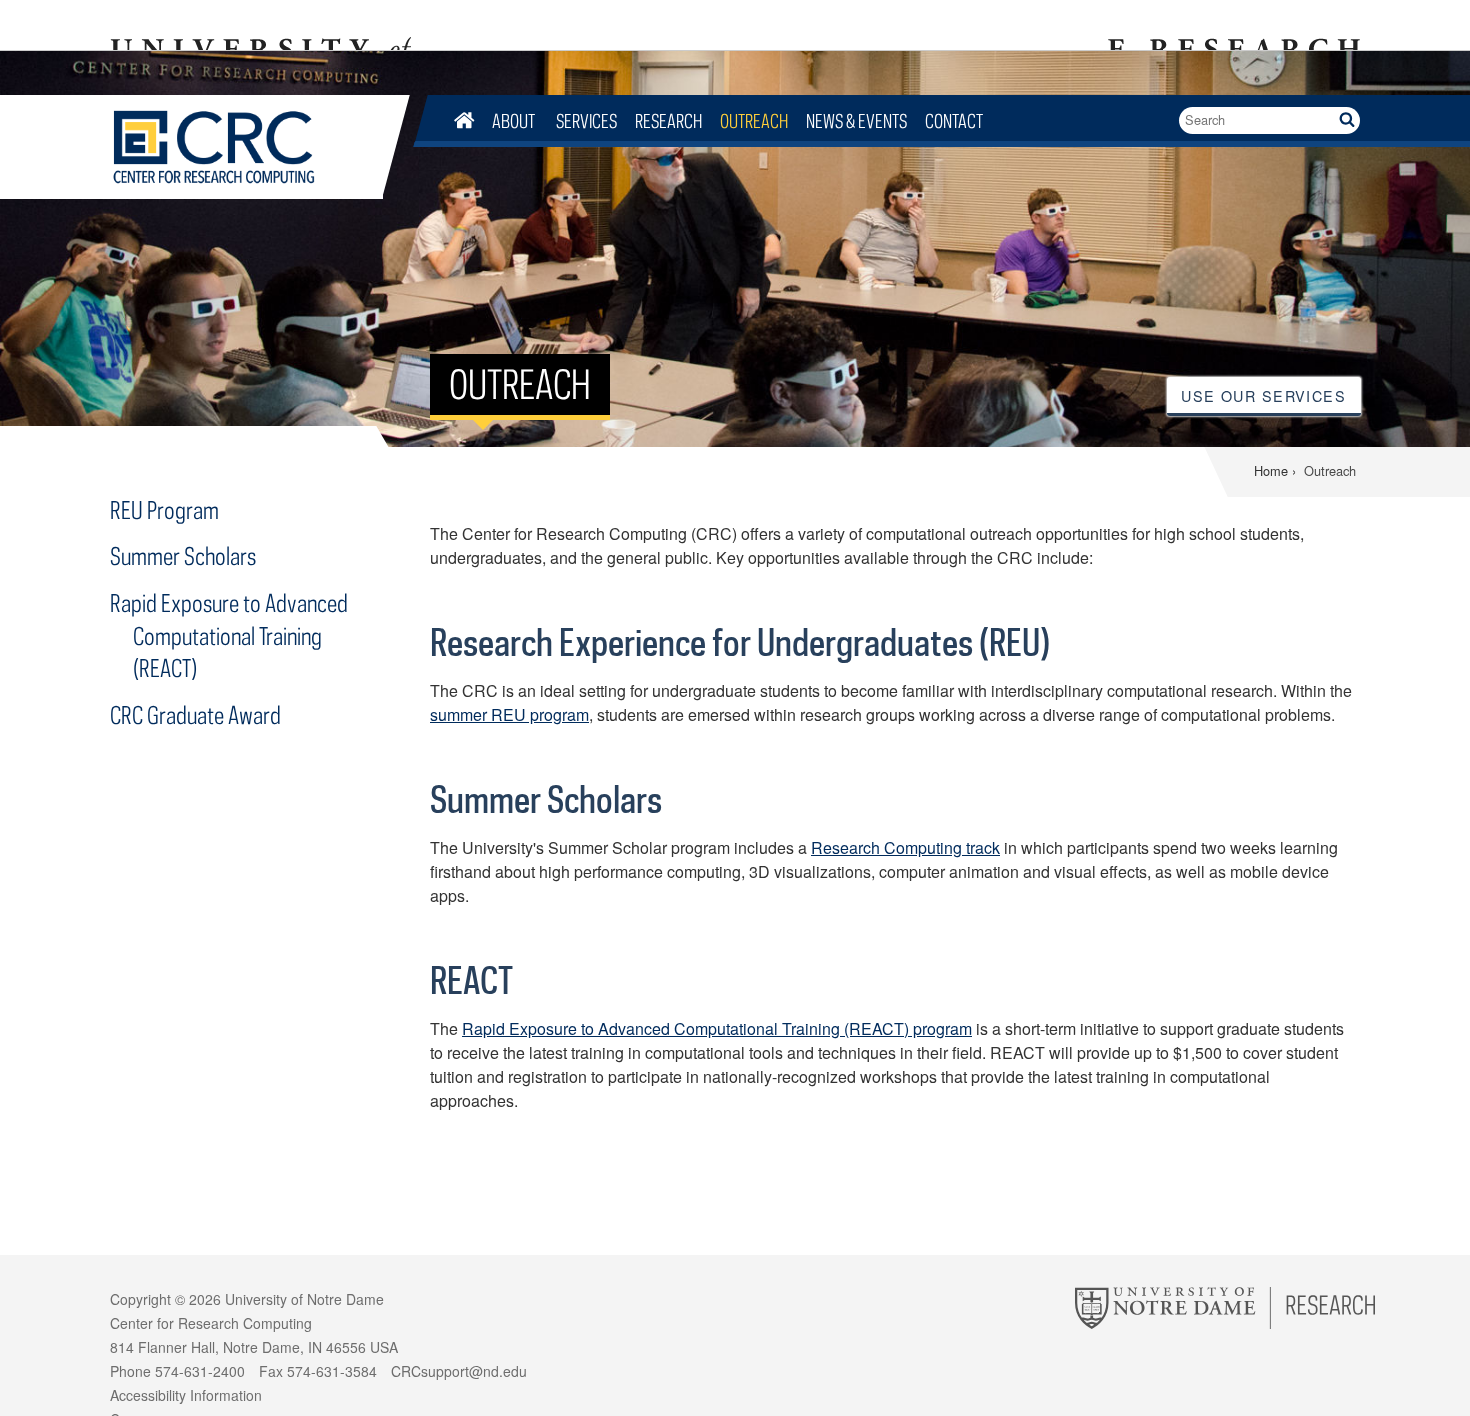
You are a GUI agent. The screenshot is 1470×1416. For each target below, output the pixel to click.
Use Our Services (1263, 395)
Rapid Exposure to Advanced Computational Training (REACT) (229, 635)
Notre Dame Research (1231, 25)
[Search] (1346, 120)
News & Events (856, 120)
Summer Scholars (183, 555)
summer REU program (509, 714)
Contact (954, 120)
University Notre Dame (260, 25)
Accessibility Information (186, 1395)
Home (1271, 470)
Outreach (754, 120)
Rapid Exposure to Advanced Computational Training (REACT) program (717, 1028)
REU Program (164, 509)
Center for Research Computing (246, 147)
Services (586, 120)
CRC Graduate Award (195, 714)
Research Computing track (905, 847)
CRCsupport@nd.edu (459, 1371)
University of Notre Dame (304, 1299)
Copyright (140, 1299)
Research (668, 120)
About (515, 120)
